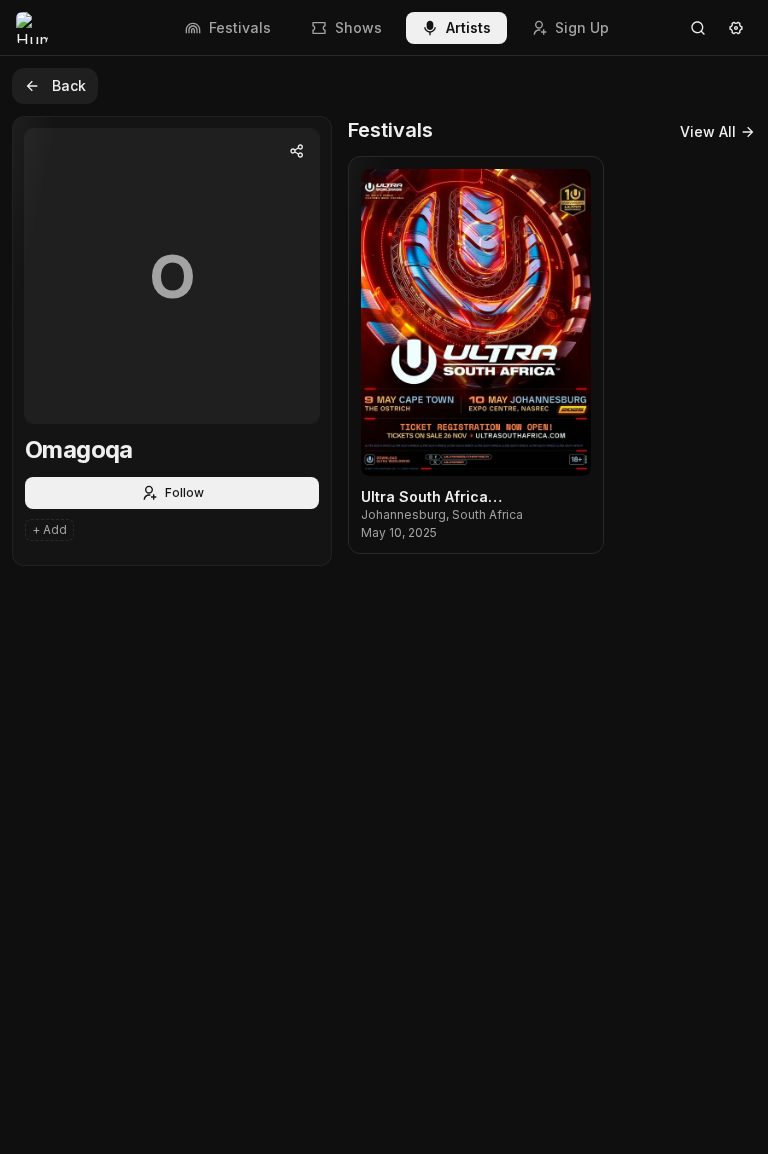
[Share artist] (297, 151)
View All (708, 131)
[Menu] (736, 28)
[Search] (698, 28)
